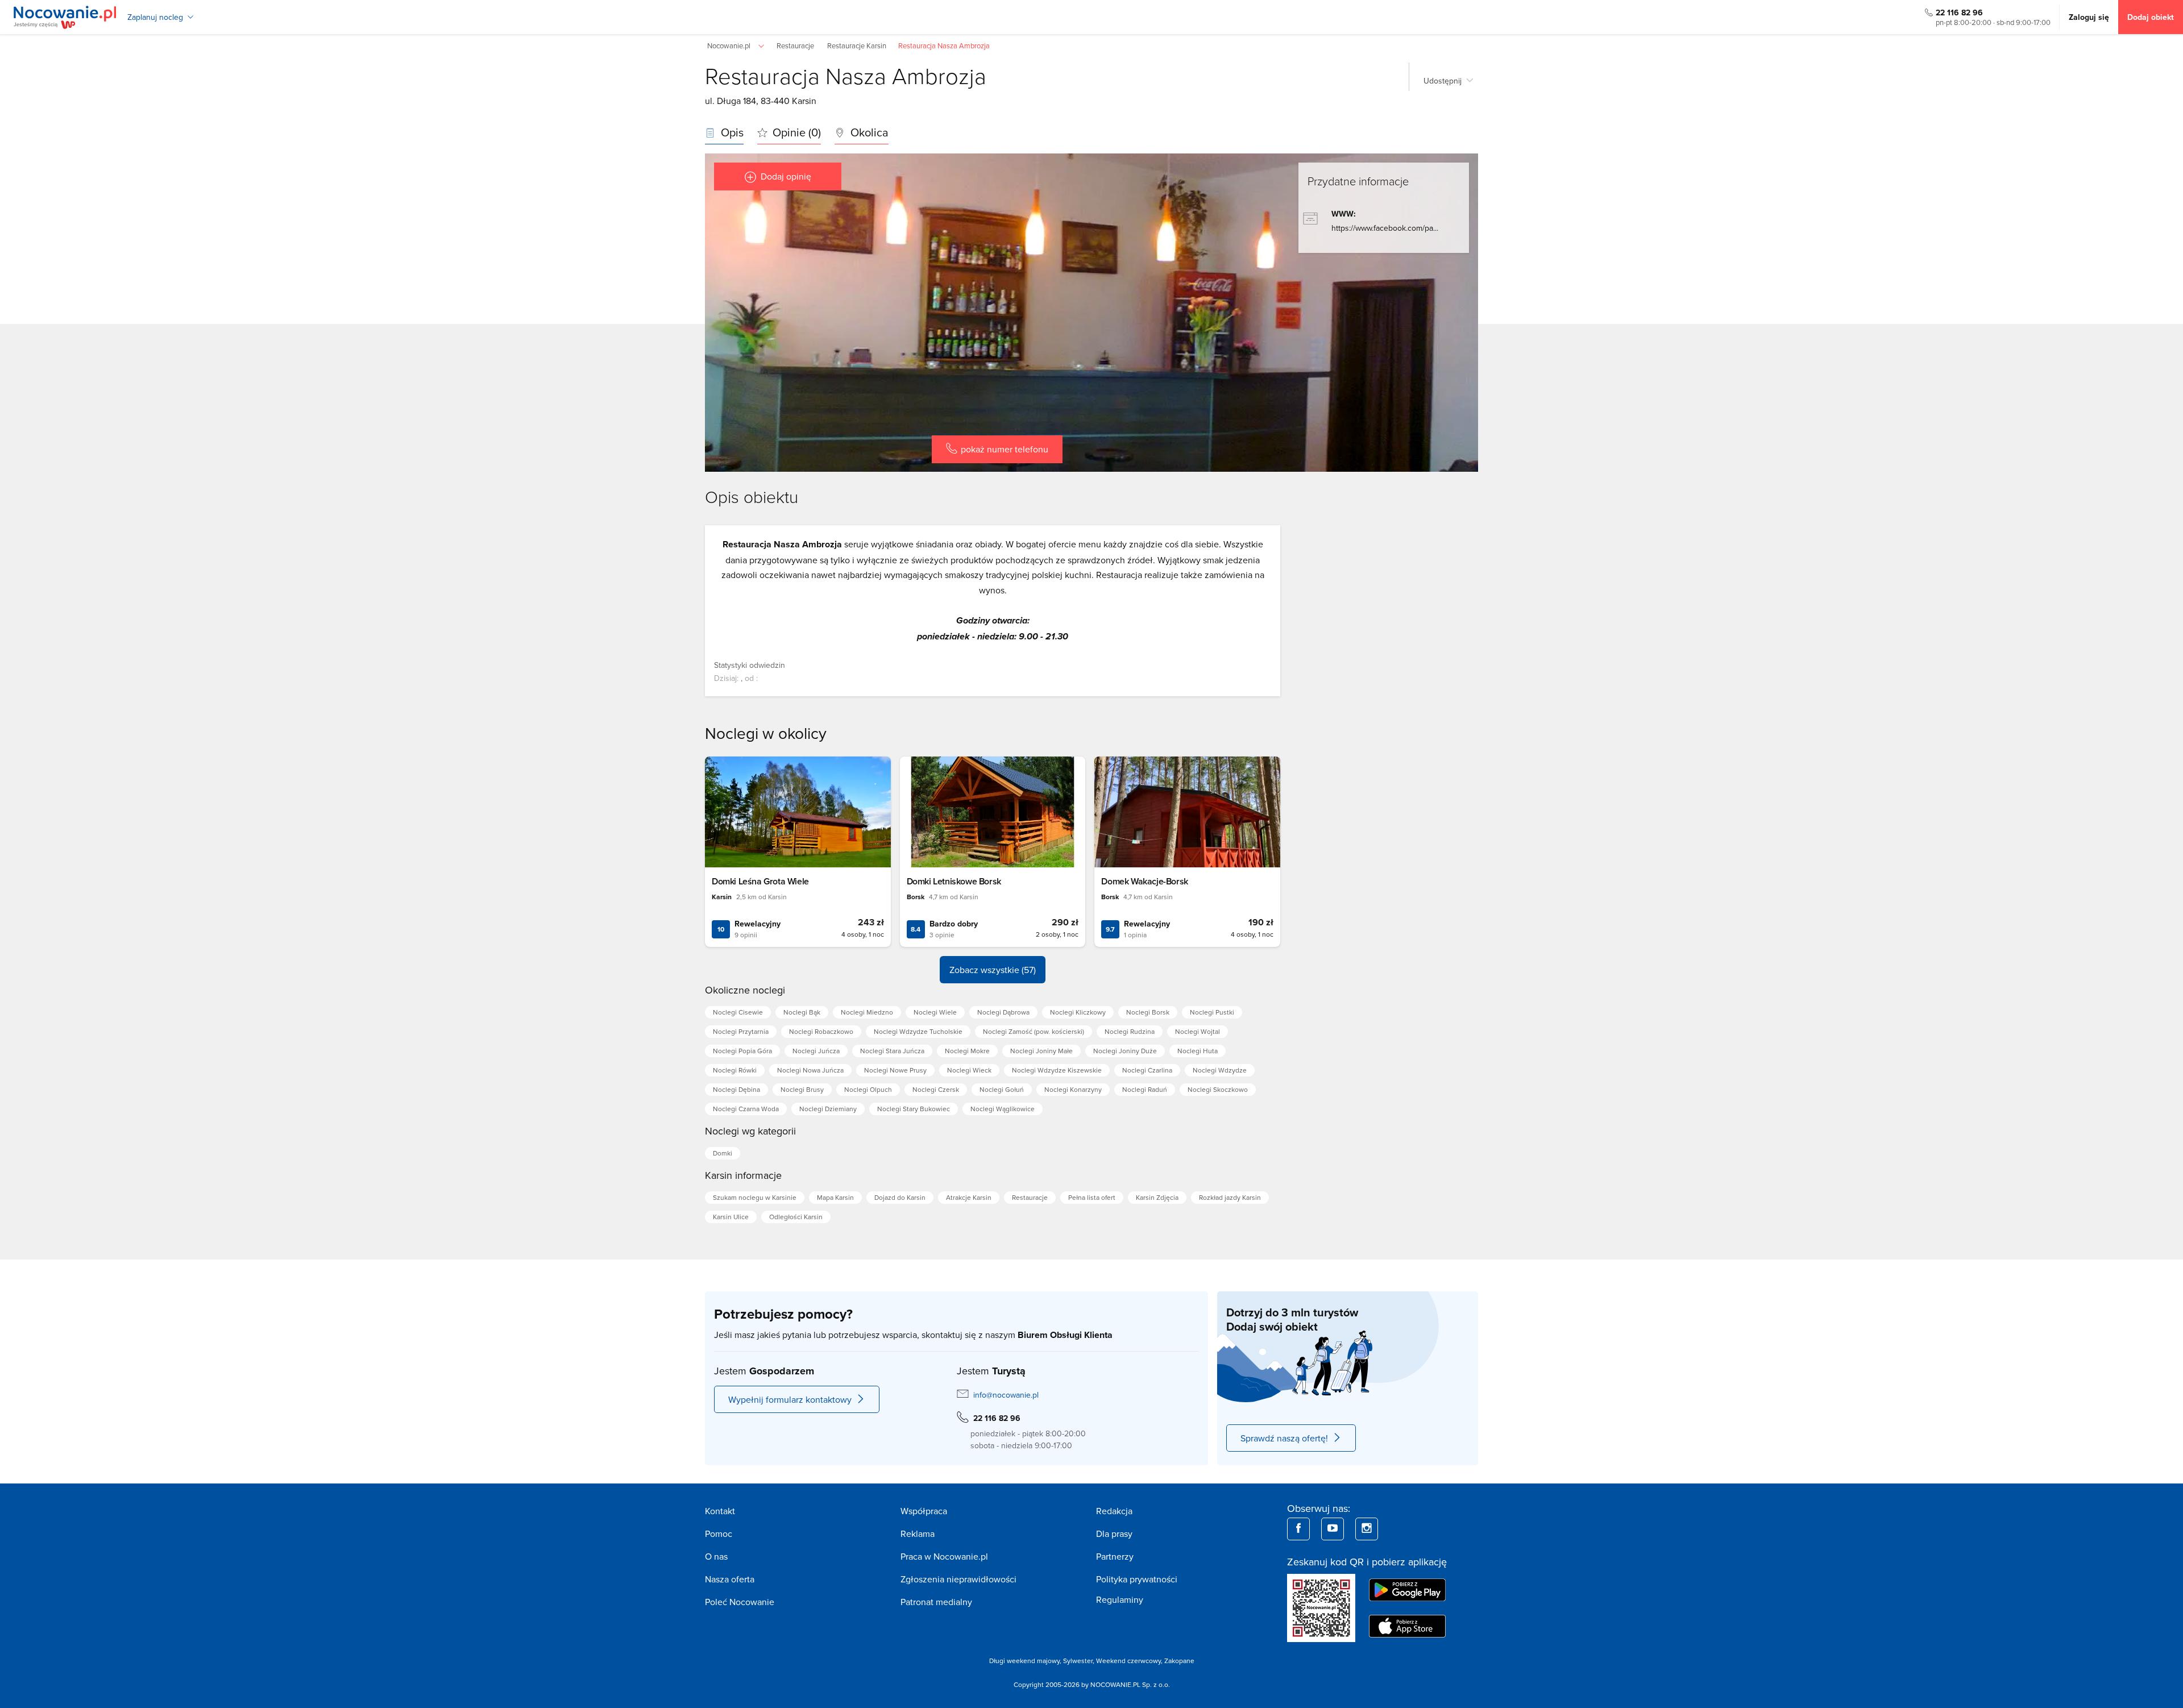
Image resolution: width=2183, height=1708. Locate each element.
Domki (723, 1153)
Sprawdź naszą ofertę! (1284, 1438)
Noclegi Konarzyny (1073, 1089)
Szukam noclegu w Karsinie (755, 1197)
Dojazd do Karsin (900, 1197)
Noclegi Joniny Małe (1041, 1051)
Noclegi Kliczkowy (1078, 1012)
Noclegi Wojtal (1198, 1031)
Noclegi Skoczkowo (1218, 1089)
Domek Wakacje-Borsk (1144, 881)
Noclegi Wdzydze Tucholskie (918, 1031)
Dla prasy (1114, 1534)
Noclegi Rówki (735, 1070)
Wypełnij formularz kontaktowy (790, 1399)
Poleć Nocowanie (740, 1602)
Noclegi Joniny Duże (1125, 1051)
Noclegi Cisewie (738, 1012)
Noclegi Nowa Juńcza (810, 1070)
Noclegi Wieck (969, 1070)
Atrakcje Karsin (969, 1197)
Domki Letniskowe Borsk (954, 881)
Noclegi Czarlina (1147, 1070)
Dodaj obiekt (2151, 17)
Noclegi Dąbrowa (1003, 1012)
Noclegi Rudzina (1130, 1031)
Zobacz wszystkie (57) (993, 970)
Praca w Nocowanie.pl (944, 1556)
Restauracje (1030, 1197)
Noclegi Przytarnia (741, 1031)
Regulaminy (1120, 1599)
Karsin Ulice (731, 1217)
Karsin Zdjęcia (1157, 1197)
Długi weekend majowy (1024, 1661)
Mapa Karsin (835, 1197)
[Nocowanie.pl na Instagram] (1367, 1529)
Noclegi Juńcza (816, 1051)
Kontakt (720, 1511)
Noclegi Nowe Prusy (895, 1070)
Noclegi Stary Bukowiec (914, 1109)
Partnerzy (1115, 1556)
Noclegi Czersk (936, 1089)
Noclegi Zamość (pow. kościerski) (1034, 1031)
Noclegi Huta (1198, 1051)
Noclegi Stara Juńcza (892, 1051)
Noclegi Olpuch (868, 1089)
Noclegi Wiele (935, 1012)
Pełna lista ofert (1092, 1197)
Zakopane (1179, 1661)
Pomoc (719, 1534)
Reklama (918, 1534)
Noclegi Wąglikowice (1003, 1109)
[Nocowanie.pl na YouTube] (1333, 1529)
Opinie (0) (795, 132)
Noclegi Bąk (802, 1012)
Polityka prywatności (1137, 1579)
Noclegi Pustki (1212, 1012)
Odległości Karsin (796, 1217)
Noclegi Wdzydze (1220, 1070)
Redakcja (1114, 1511)
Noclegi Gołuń (1002, 1089)
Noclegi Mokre (967, 1051)
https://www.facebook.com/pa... (1385, 228)
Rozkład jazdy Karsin (1230, 1197)
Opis (731, 132)
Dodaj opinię (786, 176)
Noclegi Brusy (802, 1089)
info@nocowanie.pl (1006, 1395)
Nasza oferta (730, 1579)
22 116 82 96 (1959, 13)
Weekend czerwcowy (1128, 1661)
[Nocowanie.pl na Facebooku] (1298, 1529)
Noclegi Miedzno (867, 1012)
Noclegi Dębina (736, 1089)
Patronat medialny (936, 1602)
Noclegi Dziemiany (828, 1109)
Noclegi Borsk (1148, 1012)
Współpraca (924, 1511)
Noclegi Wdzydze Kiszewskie (1057, 1070)
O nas (716, 1556)
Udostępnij (1443, 81)
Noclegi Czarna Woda (746, 1109)
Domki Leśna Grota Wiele (760, 881)
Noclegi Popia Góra (742, 1051)
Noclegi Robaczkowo (821, 1031)
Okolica (868, 132)
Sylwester (1078, 1661)
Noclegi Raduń (1145, 1089)
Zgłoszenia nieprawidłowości (958, 1579)
